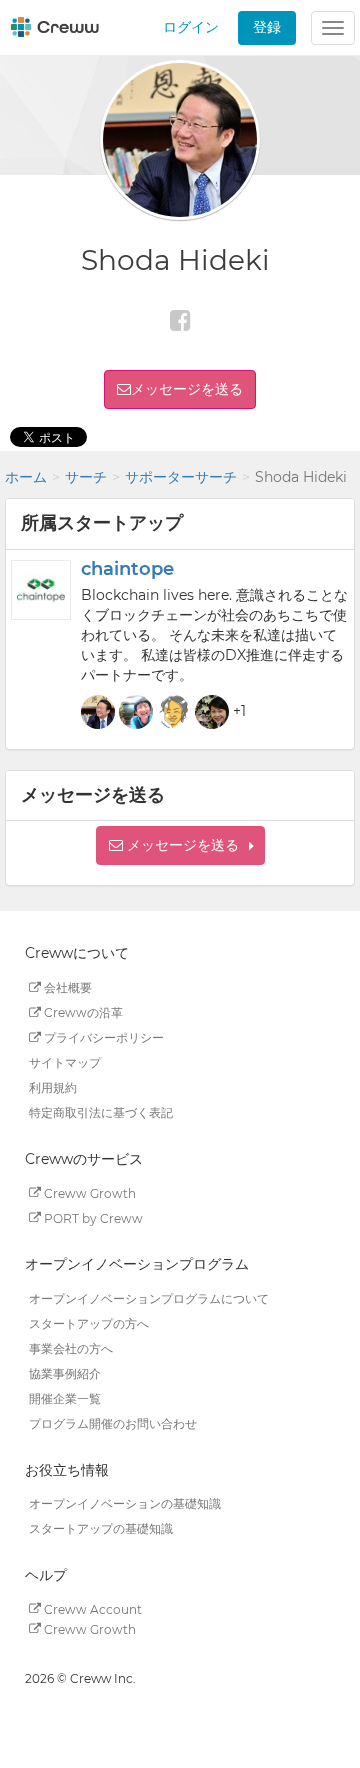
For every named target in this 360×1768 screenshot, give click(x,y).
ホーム (26, 477)
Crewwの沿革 (82, 1012)
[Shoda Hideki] (98, 712)
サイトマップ (65, 1062)
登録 (267, 27)
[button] (180, 845)
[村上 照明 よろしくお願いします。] (174, 712)
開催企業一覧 (65, 1398)
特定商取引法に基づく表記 (101, 1112)
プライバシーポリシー (102, 1037)
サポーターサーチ (181, 477)
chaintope (127, 569)
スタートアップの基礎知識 (101, 1528)
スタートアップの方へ (89, 1323)
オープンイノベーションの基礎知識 (125, 1503)
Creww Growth (88, 1192)
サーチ (86, 477)
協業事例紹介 (65, 1373)
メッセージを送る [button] (187, 389)
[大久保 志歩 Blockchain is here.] (212, 712)
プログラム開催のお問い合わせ (113, 1423)
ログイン (191, 27)
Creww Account (91, 1608)
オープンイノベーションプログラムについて (149, 1298)
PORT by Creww (92, 1217)
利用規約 (53, 1087)
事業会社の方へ (71, 1348)
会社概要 (66, 987)
